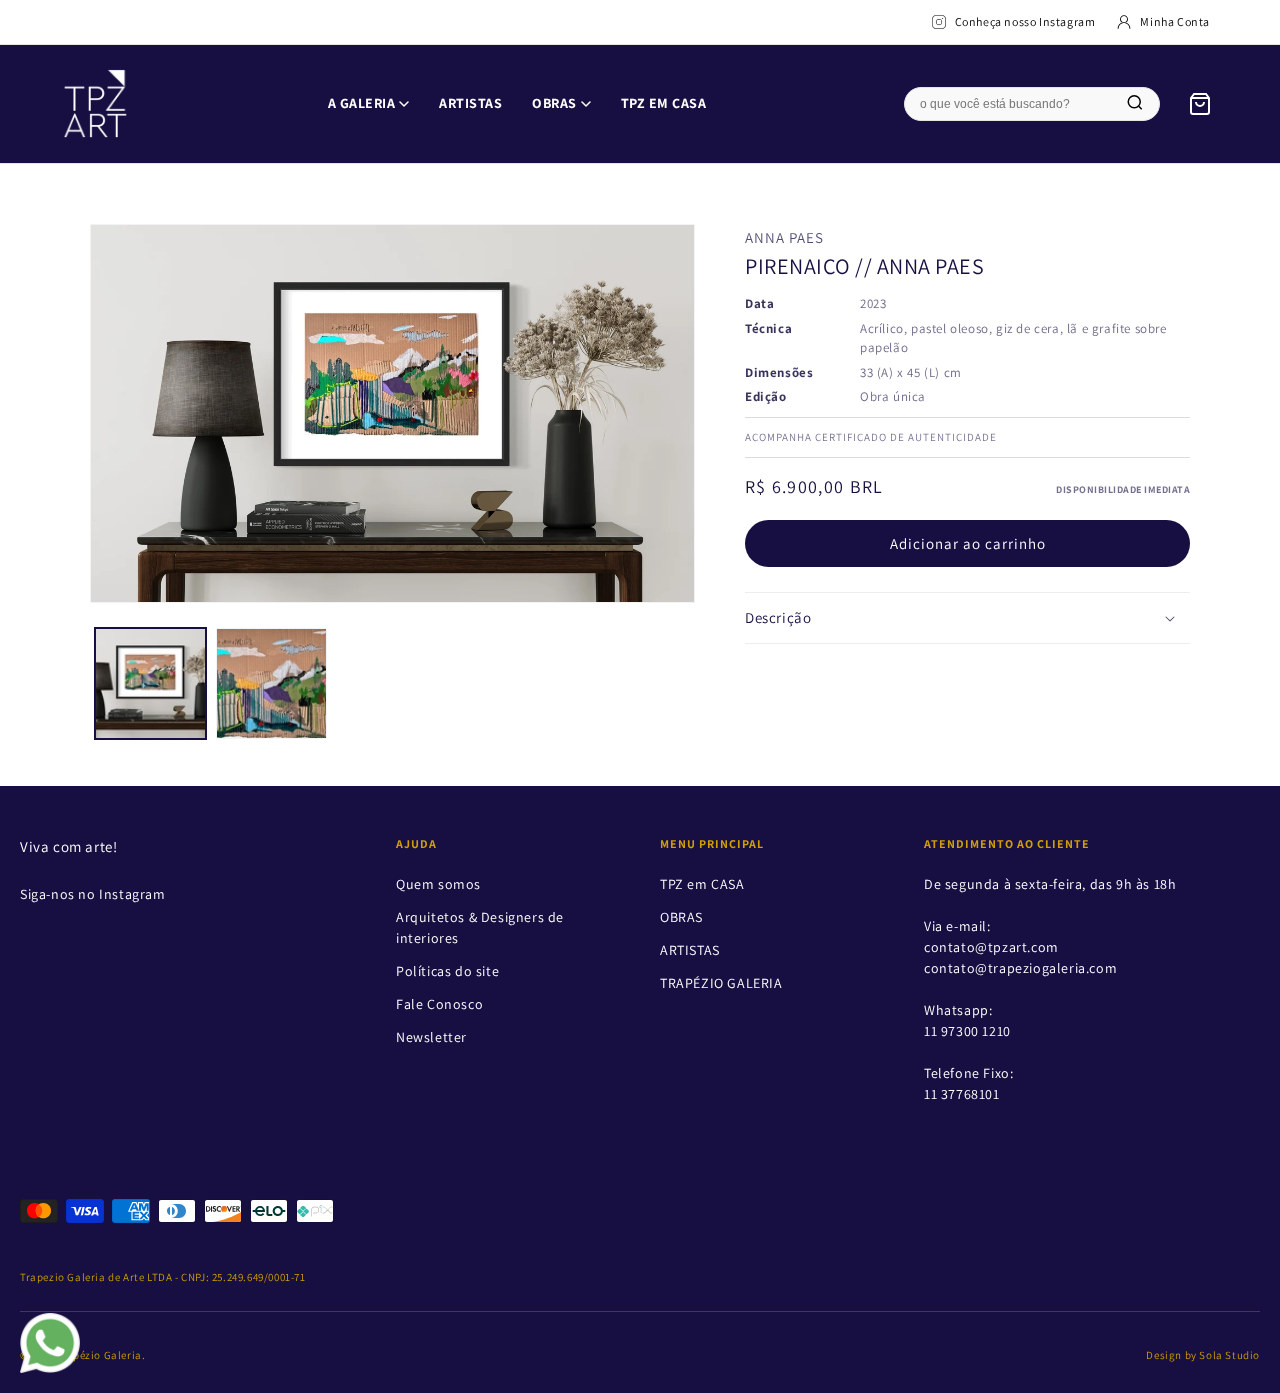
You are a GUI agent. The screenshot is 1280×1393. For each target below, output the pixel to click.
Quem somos (438, 884)
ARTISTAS (470, 103)
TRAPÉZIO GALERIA (721, 983)
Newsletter (431, 1037)
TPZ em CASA (664, 103)
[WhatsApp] (50, 1343)
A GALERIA (362, 103)
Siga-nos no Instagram (93, 894)
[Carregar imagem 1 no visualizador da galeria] (150, 683)
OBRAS (554, 103)
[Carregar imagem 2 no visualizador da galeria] (271, 683)
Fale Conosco (439, 1004)
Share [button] (783, 681)
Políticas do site (447, 971)
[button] (967, 619)
